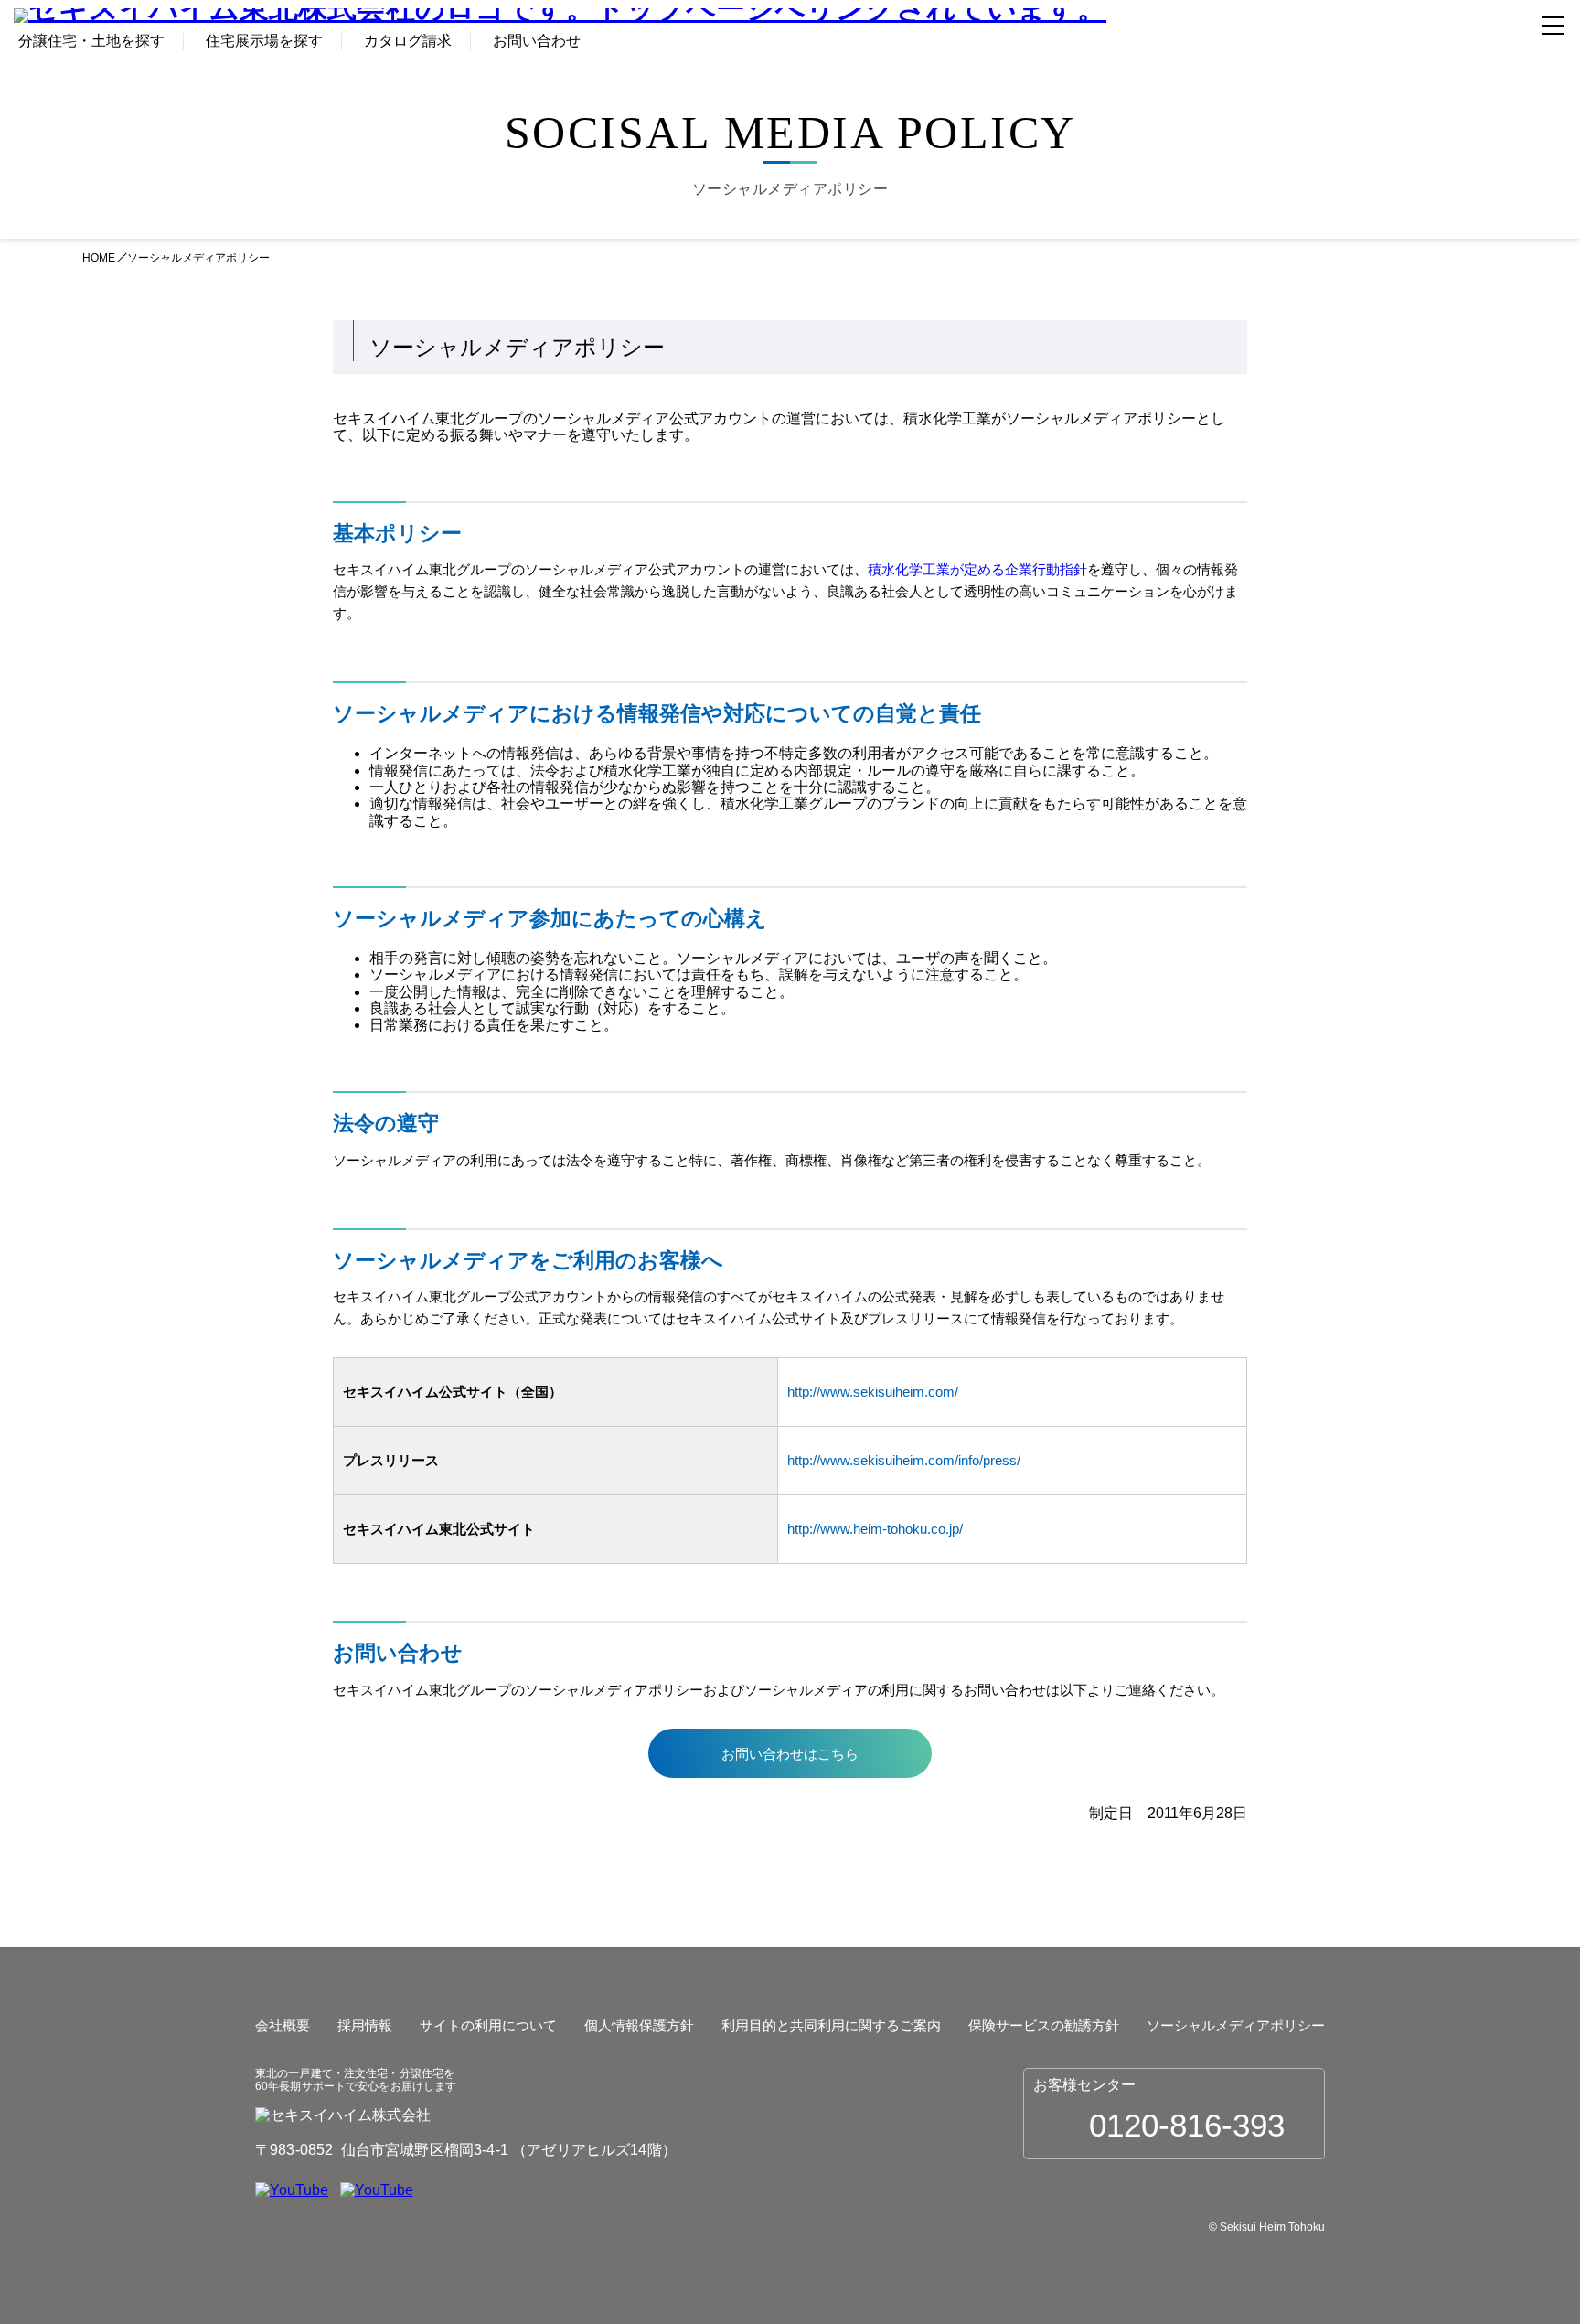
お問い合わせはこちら (790, 1754)
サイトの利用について (488, 2025)
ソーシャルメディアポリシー (1236, 2025)
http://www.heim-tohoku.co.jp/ (875, 1529)
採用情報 (365, 2025)
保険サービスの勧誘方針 (1044, 2025)
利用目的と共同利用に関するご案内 (831, 2025)
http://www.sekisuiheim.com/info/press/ (904, 1460)
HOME (99, 258)
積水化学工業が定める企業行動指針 (977, 569)
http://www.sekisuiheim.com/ (873, 1392)
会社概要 (283, 2025)
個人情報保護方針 (639, 2025)
